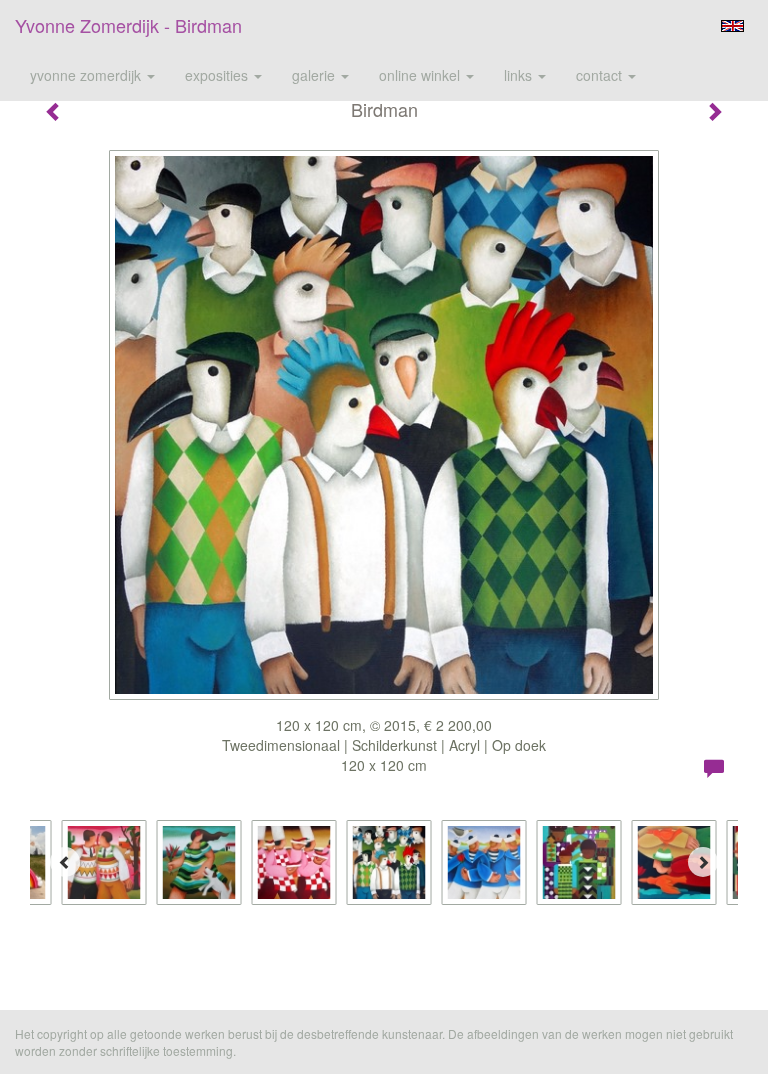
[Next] (703, 862)
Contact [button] (601, 75)
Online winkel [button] (421, 75)
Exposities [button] (218, 75)
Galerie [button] (315, 75)
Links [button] (520, 75)
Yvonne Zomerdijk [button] (87, 75)
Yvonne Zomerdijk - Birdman (128, 25)
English (732, 26)
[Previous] (65, 862)
